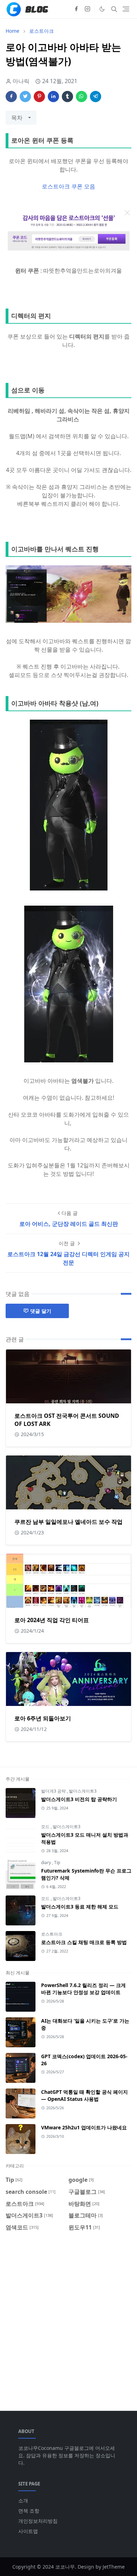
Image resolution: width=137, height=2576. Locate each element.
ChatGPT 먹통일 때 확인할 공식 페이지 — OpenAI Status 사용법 (84, 2095)
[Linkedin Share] (53, 97)
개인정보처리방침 (38, 2521)
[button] (102, 9)
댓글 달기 (41, 1311)
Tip (57, 1863)
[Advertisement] (68, 2317)
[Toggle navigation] (126, 9)
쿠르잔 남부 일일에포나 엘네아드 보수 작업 (68, 1522)
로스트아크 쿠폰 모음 (68, 186)
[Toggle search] (114, 9)
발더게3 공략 (54, 1791)
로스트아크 (52, 1934)
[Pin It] (39, 97)
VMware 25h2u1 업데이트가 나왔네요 (84, 2127)
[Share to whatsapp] (81, 97)
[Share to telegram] (96, 97)
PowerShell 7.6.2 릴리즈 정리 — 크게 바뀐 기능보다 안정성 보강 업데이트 (83, 1989)
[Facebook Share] (11, 97)
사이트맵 (28, 2531)
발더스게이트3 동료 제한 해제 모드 (80, 1907)
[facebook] (76, 9)
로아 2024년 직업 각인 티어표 (52, 1620)
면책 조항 (29, 2511)
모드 (46, 1827)
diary (47, 1863)
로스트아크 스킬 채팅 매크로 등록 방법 (84, 1942)
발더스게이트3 (83, 1791)
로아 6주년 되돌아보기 (43, 1718)
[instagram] (87, 9)
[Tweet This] (25, 97)
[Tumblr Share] (67, 97)
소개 (23, 2500)
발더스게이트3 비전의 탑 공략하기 (79, 1799)
